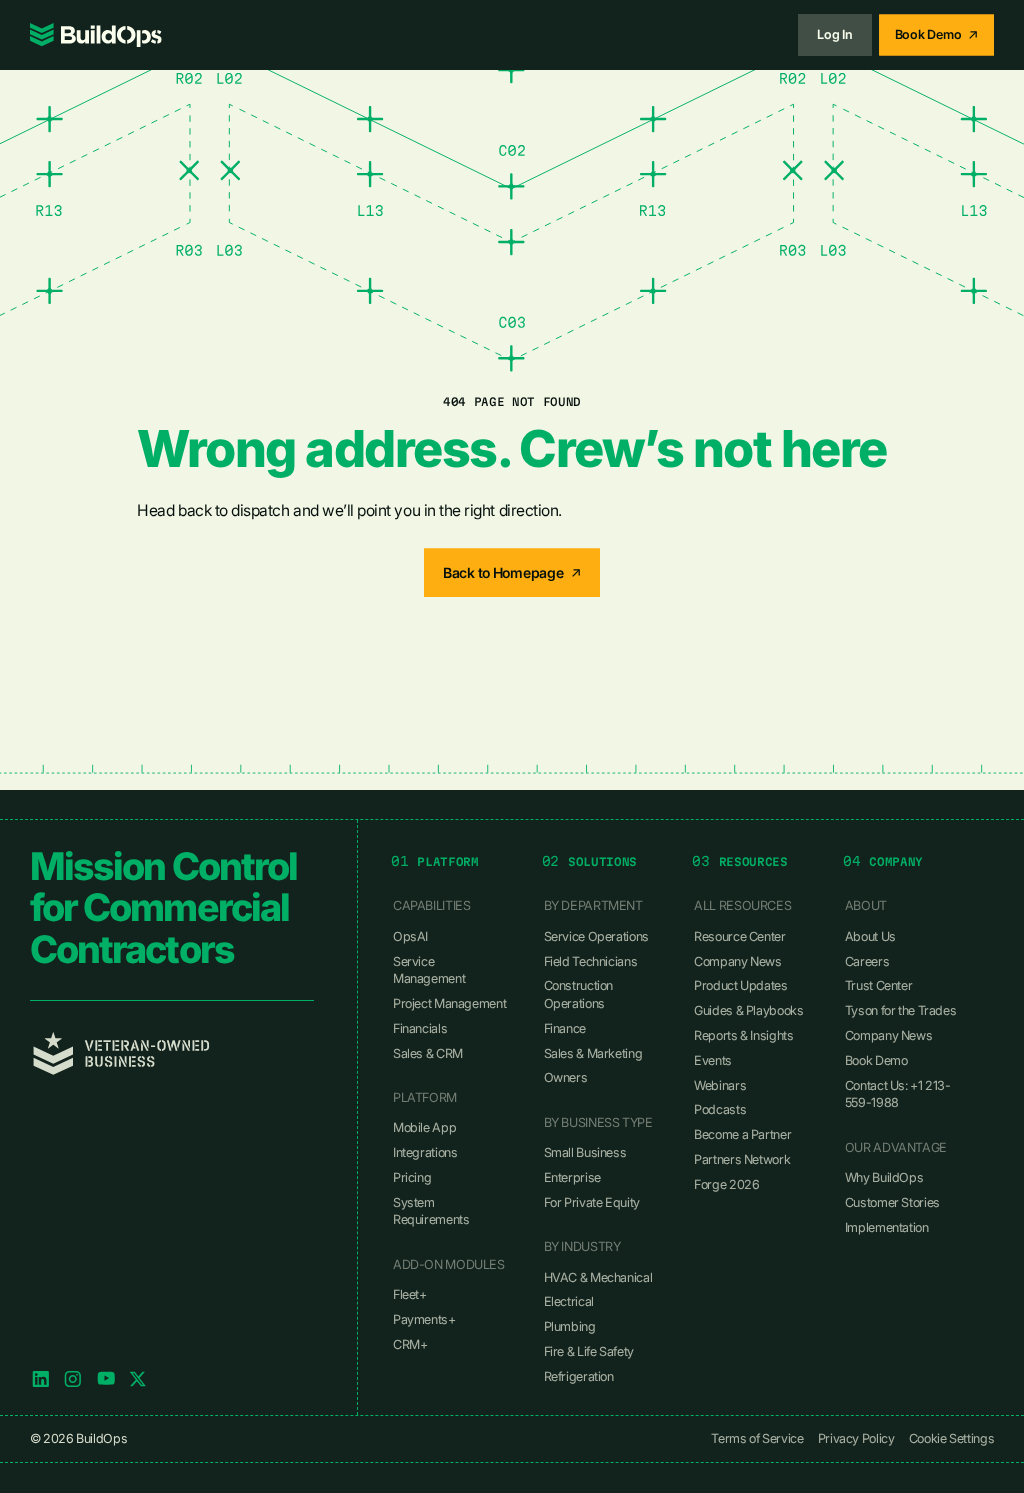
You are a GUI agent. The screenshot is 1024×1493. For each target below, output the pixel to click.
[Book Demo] (936, 34)
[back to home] (96, 35)
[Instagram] (73, 1379)
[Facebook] (106, 1379)
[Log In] (835, 34)
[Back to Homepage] (512, 572)
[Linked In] (41, 1379)
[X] (138, 1379)
